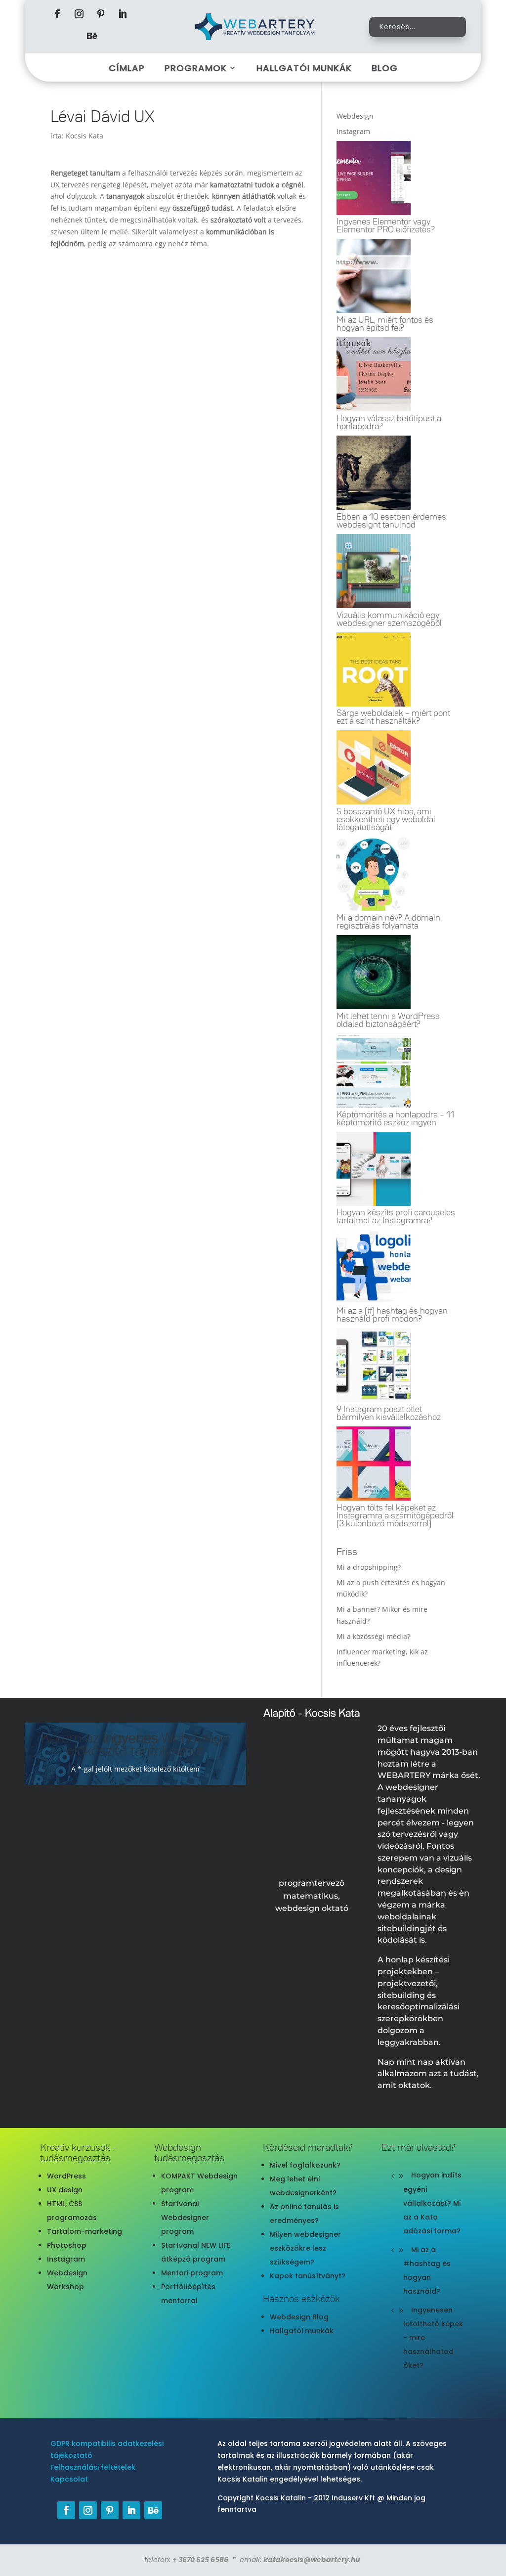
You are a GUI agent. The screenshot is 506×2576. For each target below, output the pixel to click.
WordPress (66, 2176)
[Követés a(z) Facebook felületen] (57, 14)
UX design (65, 2190)
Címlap (127, 68)
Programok (196, 68)
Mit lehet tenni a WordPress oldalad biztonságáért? (388, 1021)
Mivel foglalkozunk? (305, 2165)
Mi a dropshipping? (369, 1567)
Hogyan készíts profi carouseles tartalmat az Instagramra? (396, 1217)
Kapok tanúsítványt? (308, 2276)
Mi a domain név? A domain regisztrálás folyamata (388, 922)
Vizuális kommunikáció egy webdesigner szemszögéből (389, 620)
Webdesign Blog (299, 2317)
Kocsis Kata (84, 136)
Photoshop (67, 2245)
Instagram (66, 2259)
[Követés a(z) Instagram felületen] (79, 14)
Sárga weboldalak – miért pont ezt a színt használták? (393, 717)
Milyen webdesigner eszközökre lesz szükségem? (305, 2248)
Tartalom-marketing (84, 2231)
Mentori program (192, 2273)
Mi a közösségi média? (373, 1636)
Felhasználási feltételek (93, 2467)
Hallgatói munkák (304, 68)
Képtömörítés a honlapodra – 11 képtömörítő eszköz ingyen (395, 1119)
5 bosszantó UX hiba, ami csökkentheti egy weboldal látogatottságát (386, 820)
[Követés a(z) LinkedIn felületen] (123, 14)
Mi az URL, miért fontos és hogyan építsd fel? (385, 324)
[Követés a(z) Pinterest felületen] (101, 14)
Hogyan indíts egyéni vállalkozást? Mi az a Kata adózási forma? (432, 2203)
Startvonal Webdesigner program (185, 2218)
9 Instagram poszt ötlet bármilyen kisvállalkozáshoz (389, 1414)
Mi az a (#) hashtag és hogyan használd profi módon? (392, 1315)
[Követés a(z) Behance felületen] (92, 36)
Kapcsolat (69, 2479)
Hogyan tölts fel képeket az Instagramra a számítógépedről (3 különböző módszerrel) (395, 1516)
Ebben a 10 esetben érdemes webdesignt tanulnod (391, 521)
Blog (385, 68)
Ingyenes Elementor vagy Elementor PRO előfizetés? (386, 226)
